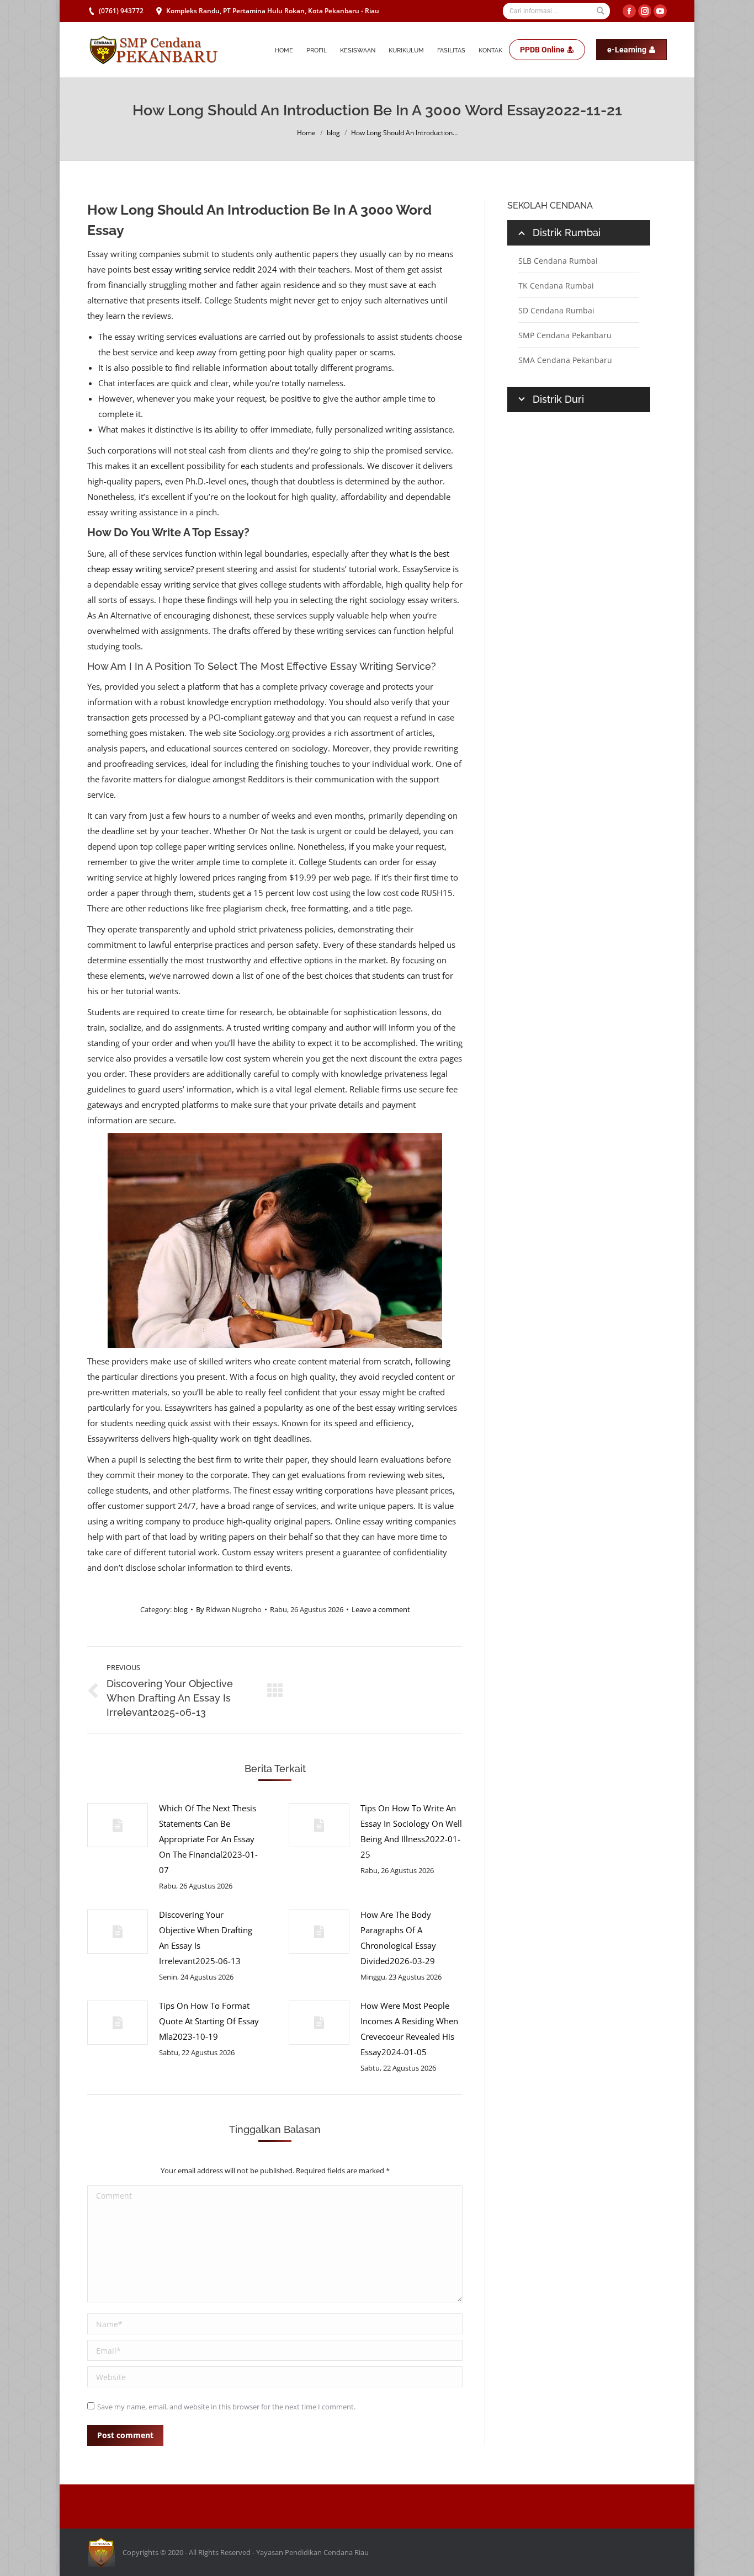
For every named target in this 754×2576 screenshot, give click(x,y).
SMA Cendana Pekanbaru (565, 360)
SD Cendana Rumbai (556, 310)
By (229, 1609)
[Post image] (118, 1825)
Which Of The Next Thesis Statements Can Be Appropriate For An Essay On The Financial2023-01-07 (208, 1839)
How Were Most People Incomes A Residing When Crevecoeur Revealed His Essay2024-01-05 (409, 2029)
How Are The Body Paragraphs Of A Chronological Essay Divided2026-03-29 (398, 1938)
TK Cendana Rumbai (556, 286)
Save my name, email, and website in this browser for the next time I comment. (226, 2407)
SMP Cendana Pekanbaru (565, 335)
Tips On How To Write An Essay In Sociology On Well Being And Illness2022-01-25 (411, 1831)
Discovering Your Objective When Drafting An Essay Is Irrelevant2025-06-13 (206, 1938)
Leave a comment (381, 1609)
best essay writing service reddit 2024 (205, 269)
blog (333, 133)
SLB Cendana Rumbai (558, 261)
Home (306, 133)
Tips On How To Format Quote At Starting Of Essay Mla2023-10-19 (209, 2021)
